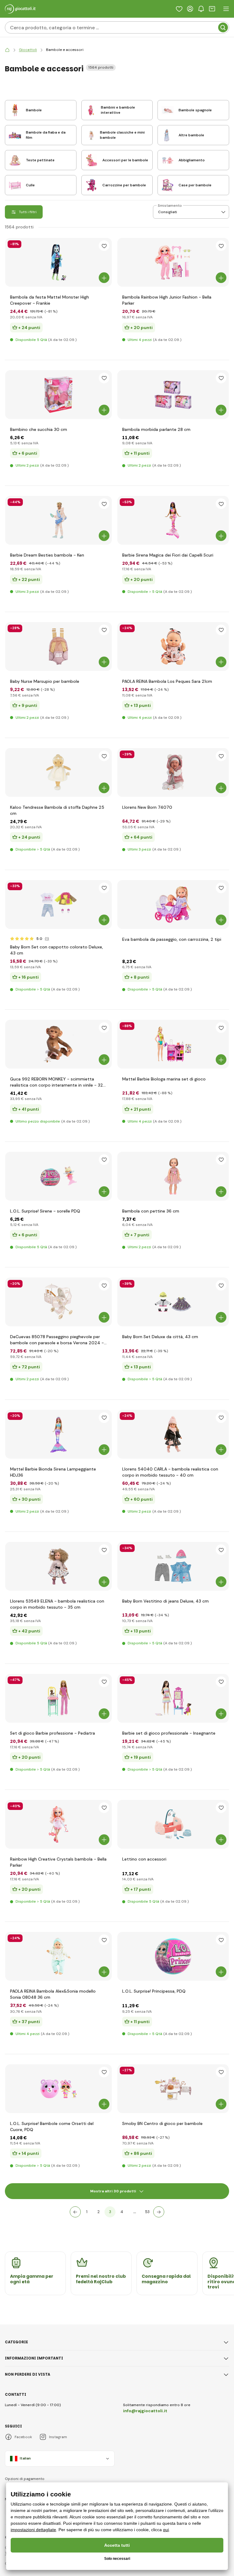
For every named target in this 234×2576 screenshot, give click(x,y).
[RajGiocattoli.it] (7, 50)
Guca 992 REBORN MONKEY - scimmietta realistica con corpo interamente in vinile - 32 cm (57, 1082)
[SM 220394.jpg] (173, 2089)
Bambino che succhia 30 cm (39, 429)
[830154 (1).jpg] (58, 905)
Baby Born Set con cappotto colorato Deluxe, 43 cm (57, 950)
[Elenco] (179, 9)
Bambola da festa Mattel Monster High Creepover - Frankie (50, 300)
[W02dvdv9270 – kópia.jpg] (173, 1176)
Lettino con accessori (144, 1859)
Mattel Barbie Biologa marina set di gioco (164, 1079)
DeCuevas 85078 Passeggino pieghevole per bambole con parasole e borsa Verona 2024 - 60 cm (57, 1340)
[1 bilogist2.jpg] (173, 1044)
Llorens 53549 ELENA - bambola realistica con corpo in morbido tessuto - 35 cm (57, 1604)
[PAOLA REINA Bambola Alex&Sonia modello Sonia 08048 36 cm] (58, 1956)
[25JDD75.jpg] (58, 520)
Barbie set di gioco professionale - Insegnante (169, 1733)
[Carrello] (212, 9)
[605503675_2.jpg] (173, 262)
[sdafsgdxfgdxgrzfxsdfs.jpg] (58, 1176)
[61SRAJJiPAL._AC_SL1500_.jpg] (173, 1956)
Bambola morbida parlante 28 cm (156, 429)
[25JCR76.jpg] (173, 1698)
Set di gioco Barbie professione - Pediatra (53, 1733)
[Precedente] (75, 2212)
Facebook (23, 2437)
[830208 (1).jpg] (173, 1302)
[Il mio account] (190, 9)
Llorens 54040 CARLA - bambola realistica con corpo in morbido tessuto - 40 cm (170, 1472)
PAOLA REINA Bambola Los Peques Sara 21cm (167, 681)
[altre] (159, 2212)
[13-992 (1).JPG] (58, 1044)
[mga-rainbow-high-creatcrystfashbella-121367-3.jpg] (58, 1824)
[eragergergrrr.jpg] (173, 1566)
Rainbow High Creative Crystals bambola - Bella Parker (58, 1862)
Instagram (58, 2437)
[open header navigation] (226, 9)
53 (147, 2212)
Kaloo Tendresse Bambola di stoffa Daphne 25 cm (57, 810)
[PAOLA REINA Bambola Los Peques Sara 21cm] (173, 647)
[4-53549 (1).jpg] (58, 1566)
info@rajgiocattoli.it (145, 2411)
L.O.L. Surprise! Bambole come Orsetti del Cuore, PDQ (52, 2126)
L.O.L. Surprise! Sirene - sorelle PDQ (45, 1211)
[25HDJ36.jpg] (58, 1434)
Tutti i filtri (28, 212)
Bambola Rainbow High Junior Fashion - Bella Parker (167, 300)
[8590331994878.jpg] (173, 395)
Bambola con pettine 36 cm (151, 1211)
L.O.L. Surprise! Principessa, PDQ (154, 1991)
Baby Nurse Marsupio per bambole (45, 681)
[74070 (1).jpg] (173, 772)
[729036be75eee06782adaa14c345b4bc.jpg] (173, 520)
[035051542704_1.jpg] (58, 2089)
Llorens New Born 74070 (147, 807)
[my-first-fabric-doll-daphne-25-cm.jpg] (58, 772)
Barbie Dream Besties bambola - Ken (47, 555)
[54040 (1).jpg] (173, 1434)
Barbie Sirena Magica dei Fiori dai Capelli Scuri (168, 555)
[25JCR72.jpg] (58, 1698)
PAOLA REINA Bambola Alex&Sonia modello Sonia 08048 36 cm (53, 1994)
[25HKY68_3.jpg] (58, 262)
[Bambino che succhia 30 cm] (58, 395)
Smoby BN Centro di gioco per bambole (162, 2123)
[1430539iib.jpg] (173, 1824)
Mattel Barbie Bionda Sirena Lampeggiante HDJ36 (53, 1472)
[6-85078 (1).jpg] (58, 1302)
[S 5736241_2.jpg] (173, 905)
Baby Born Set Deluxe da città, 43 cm (160, 1337)
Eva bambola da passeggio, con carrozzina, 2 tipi (172, 939)
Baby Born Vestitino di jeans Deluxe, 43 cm (165, 1601)
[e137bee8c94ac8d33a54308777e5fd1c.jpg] (58, 647)
